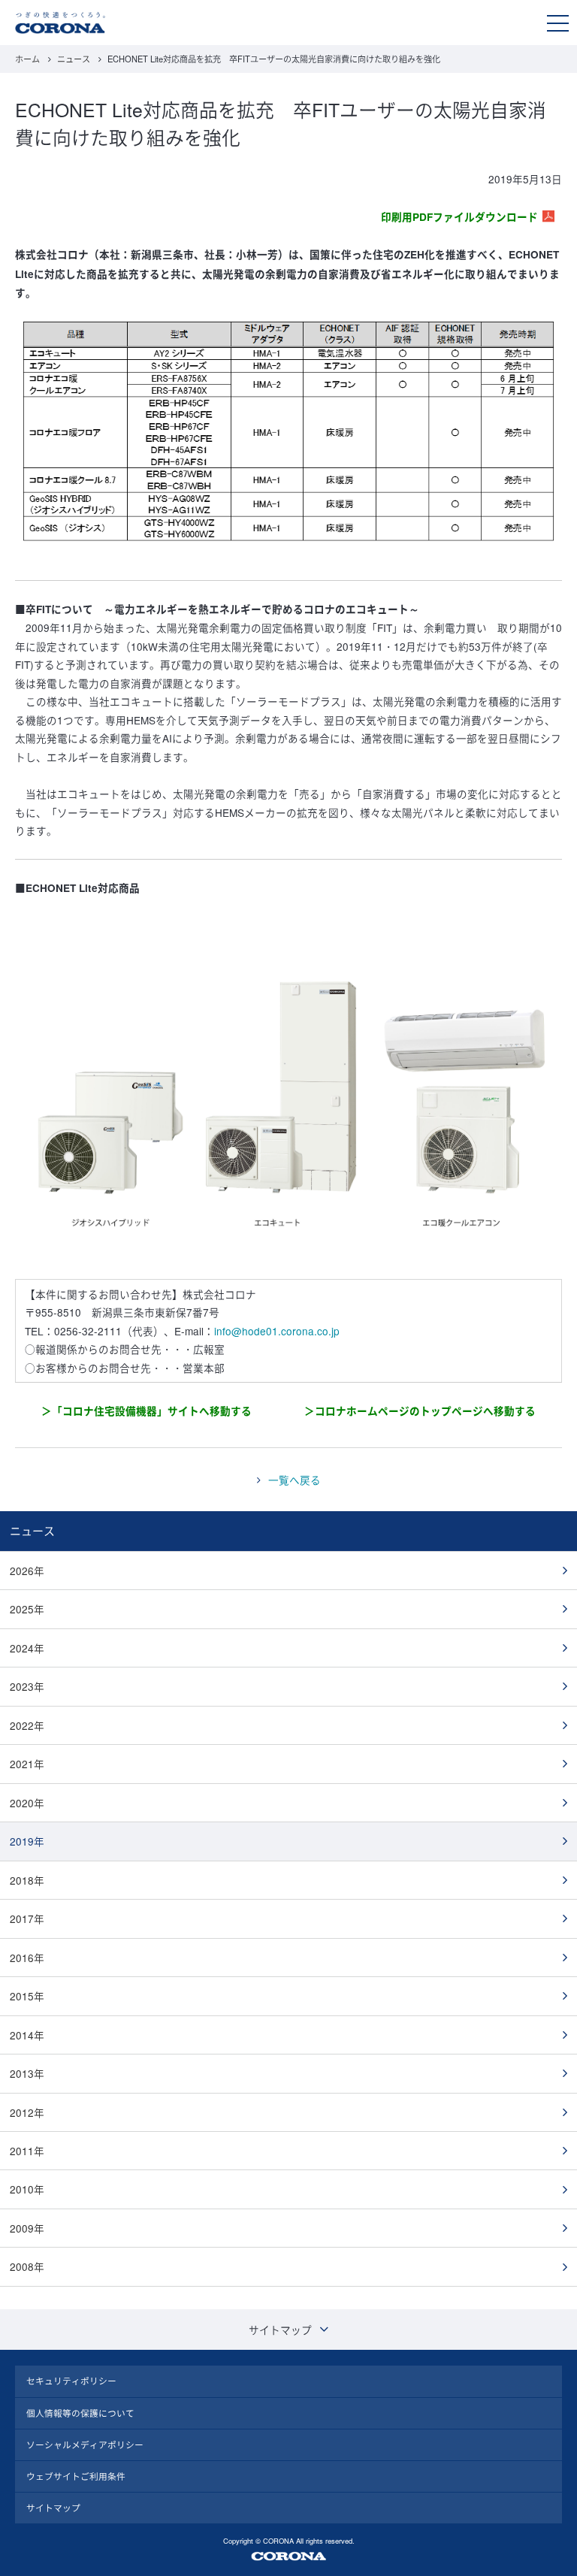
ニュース (74, 59)
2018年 (27, 1880)
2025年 (27, 1609)
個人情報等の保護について (80, 2413)
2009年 (27, 2228)
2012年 (27, 2112)
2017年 (27, 1918)
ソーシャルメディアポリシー (85, 2444)
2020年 (27, 1803)
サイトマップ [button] (280, 2330)
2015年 (27, 1996)
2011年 (27, 2151)
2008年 (27, 2266)
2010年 (27, 2189)
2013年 (27, 2073)
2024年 (27, 1648)
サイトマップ (53, 2508)
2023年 (27, 1686)
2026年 (27, 1571)
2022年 (27, 1725)
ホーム (27, 59)
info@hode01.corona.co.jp (277, 1331)
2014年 (27, 2035)
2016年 (27, 1958)
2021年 (27, 1764)
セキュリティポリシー (71, 2381)
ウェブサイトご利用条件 (76, 2476)
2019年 (27, 1841)
